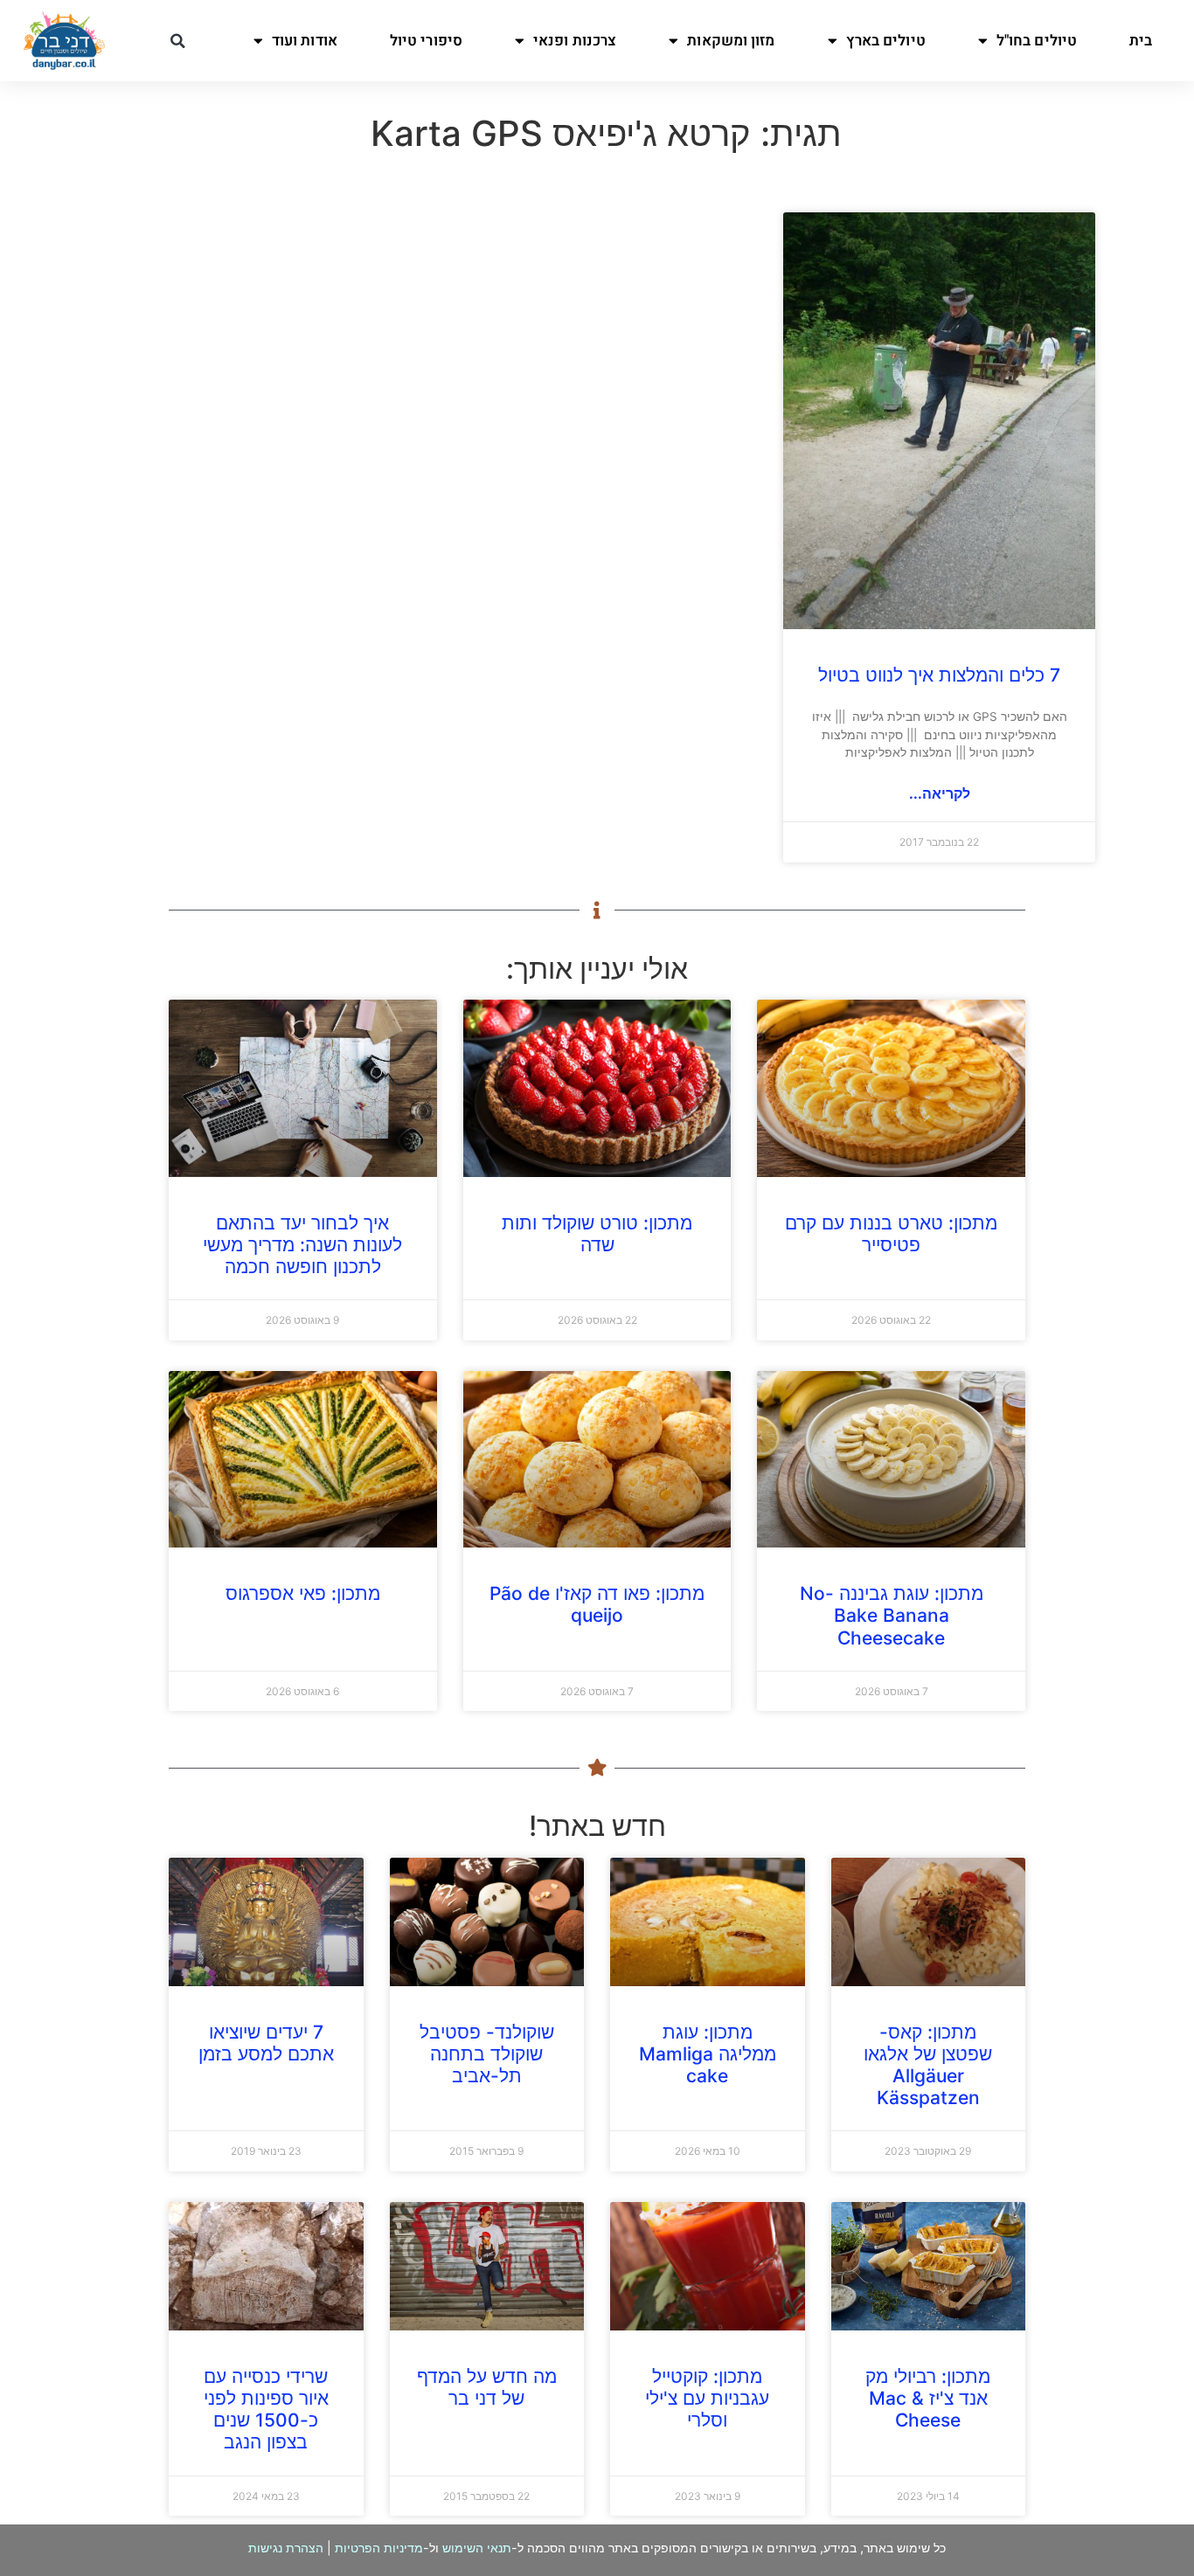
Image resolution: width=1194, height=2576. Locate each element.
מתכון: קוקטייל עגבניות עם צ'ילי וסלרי (707, 2398)
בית (1141, 41)
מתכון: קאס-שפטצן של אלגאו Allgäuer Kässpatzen (928, 2065)
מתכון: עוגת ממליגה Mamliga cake (708, 2054)
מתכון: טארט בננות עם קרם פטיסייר (891, 1234)
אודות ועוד (305, 41)
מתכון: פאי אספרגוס (303, 1593)
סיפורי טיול (426, 41)
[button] (177, 41)
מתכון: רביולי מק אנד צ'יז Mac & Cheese (928, 2398)
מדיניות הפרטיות (379, 2548)
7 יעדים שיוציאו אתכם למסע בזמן (266, 2043)
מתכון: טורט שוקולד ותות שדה (597, 1234)
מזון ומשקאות (731, 41)
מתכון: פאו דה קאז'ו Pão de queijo (597, 1604)
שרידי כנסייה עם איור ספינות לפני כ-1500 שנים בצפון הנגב (266, 2410)
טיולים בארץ (886, 41)
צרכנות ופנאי (575, 41)
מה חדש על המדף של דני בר (487, 2387)
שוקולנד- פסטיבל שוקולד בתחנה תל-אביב (487, 2054)
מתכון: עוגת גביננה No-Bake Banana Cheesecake (892, 1615)
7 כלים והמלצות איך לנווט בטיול (939, 675)
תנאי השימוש (477, 2548)
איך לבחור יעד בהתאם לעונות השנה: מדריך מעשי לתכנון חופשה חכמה (302, 1245)
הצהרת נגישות (286, 2548)
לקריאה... (940, 793)
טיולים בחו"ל (1037, 41)
